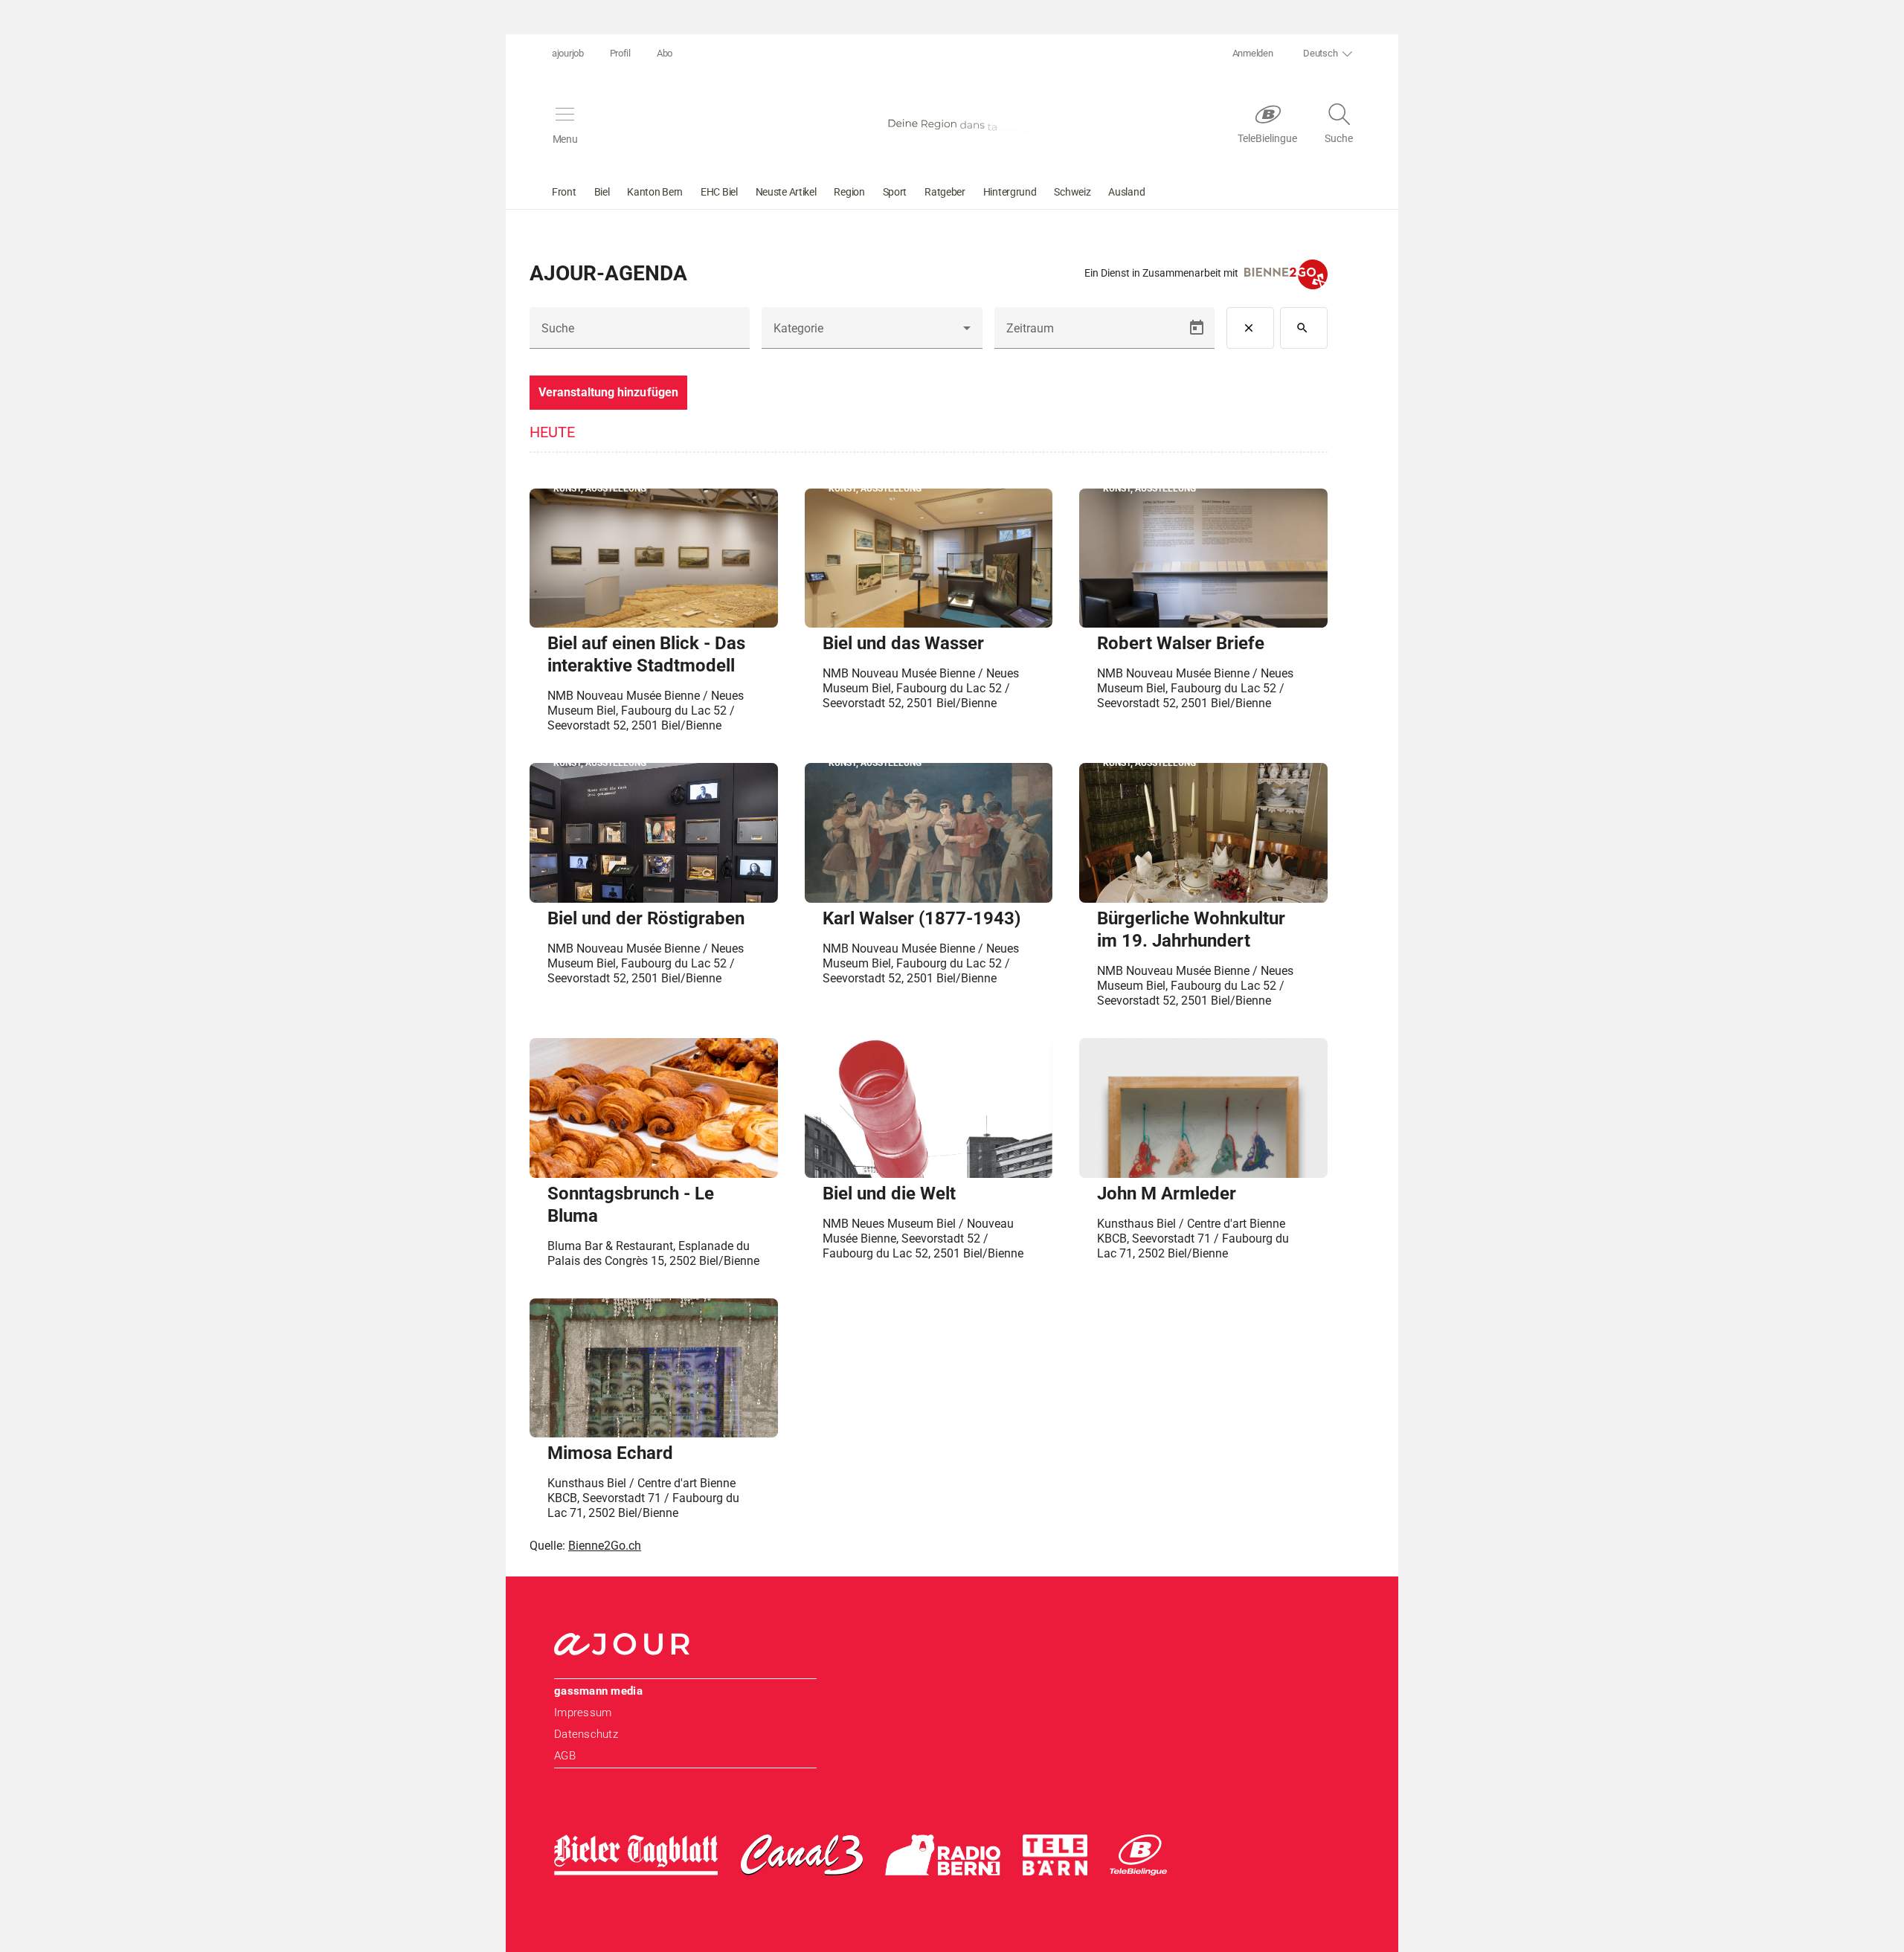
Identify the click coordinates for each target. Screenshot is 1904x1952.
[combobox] (872, 334)
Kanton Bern (655, 192)
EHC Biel (719, 192)
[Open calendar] (1197, 328)
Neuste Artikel (786, 192)
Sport (895, 192)
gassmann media (598, 1691)
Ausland (1126, 192)
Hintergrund (1010, 192)
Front (564, 192)
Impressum (583, 1713)
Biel (602, 192)
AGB (565, 1756)
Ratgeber (945, 192)
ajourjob (568, 53)
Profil (620, 53)
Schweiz (1072, 192)
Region (849, 192)
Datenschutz (586, 1734)
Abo (665, 53)
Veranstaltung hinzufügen (608, 392)
